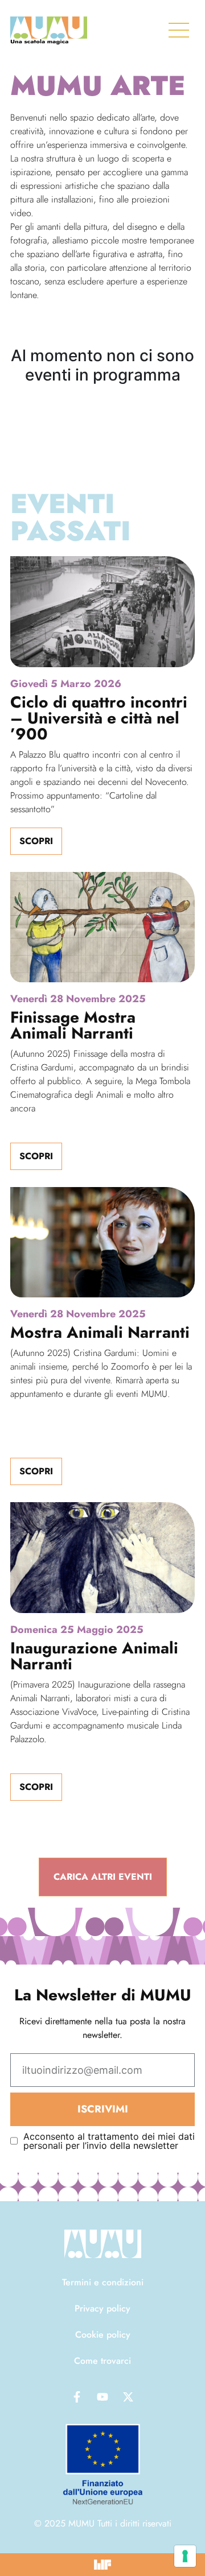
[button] (103, 1877)
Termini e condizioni (103, 2282)
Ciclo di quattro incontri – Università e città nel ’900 (99, 718)
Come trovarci (102, 2361)
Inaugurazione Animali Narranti (94, 1656)
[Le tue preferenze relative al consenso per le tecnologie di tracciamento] (185, 2556)
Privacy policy (102, 2308)
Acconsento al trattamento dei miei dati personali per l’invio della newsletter (109, 2141)
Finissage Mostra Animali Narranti (73, 1025)
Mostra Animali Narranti (100, 1332)
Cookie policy (103, 2335)
